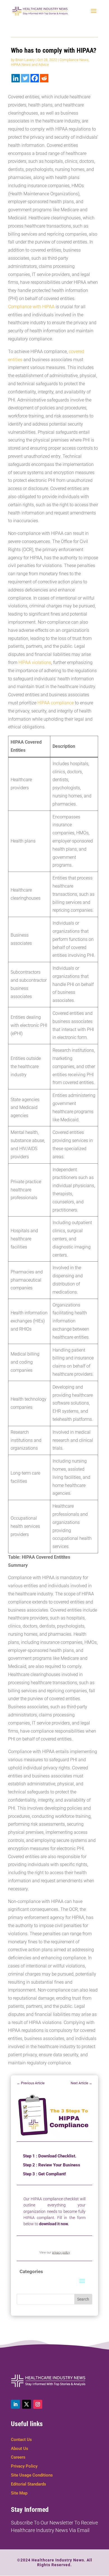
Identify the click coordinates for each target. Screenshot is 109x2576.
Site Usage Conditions (32, 2475)
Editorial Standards (29, 2484)
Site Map (19, 2493)
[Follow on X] (27, 2404)
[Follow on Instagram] (38, 2404)
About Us (20, 2449)
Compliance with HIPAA (31, 307)
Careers (18, 2457)
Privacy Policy (24, 2466)
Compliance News (74, 60)
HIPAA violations (35, 662)
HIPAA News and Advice (30, 65)
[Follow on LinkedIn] (15, 2404)
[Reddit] (44, 78)
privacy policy (61, 2253)
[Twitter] (25, 78)
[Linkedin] (16, 78)
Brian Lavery (25, 60)
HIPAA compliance (56, 703)
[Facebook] (35, 78)
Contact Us (21, 2440)
